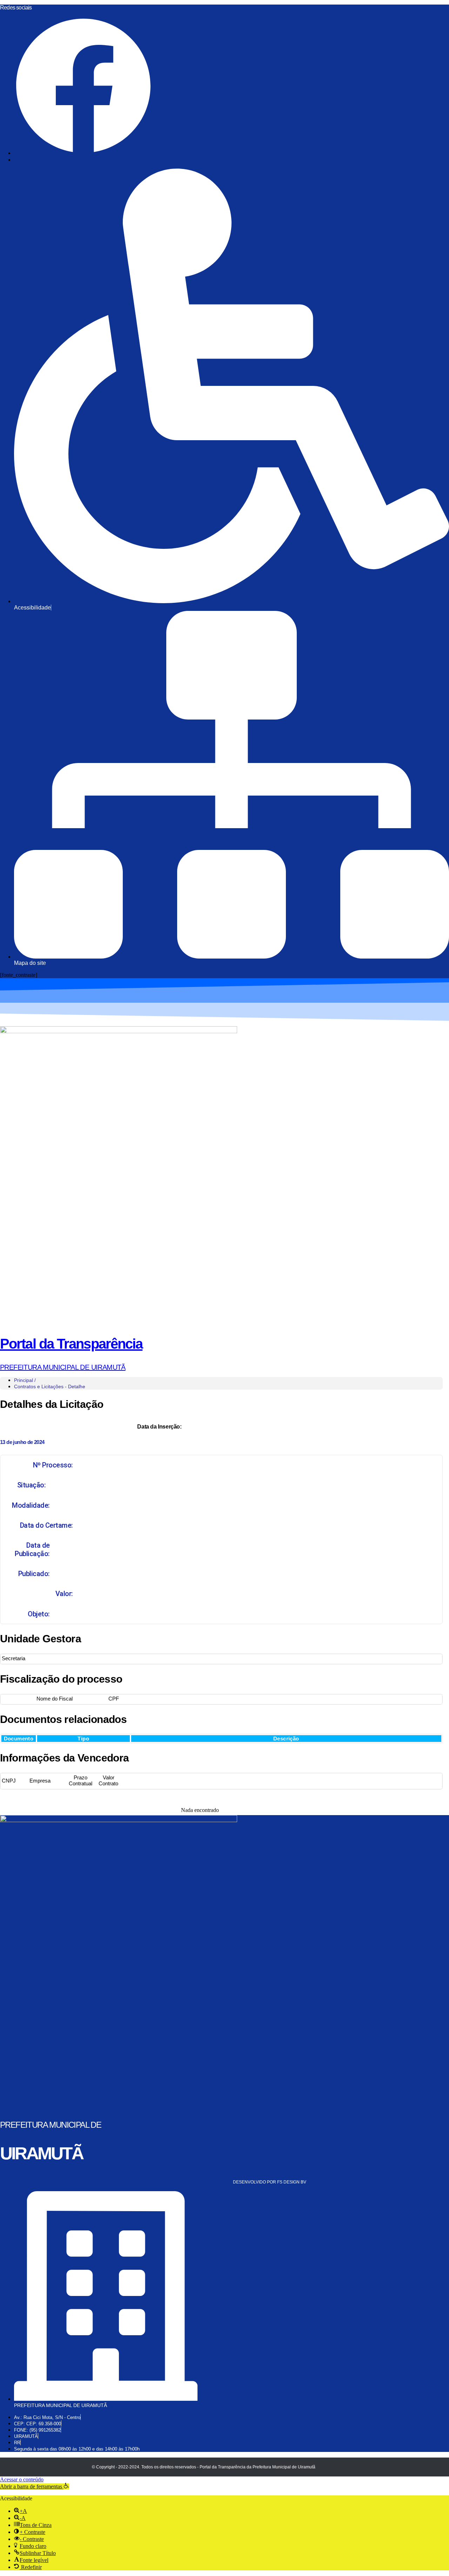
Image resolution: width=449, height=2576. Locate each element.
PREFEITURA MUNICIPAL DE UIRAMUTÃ (63, 1367)
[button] (35, 2486)
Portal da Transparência (71, 1344)
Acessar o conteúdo (22, 2479)
